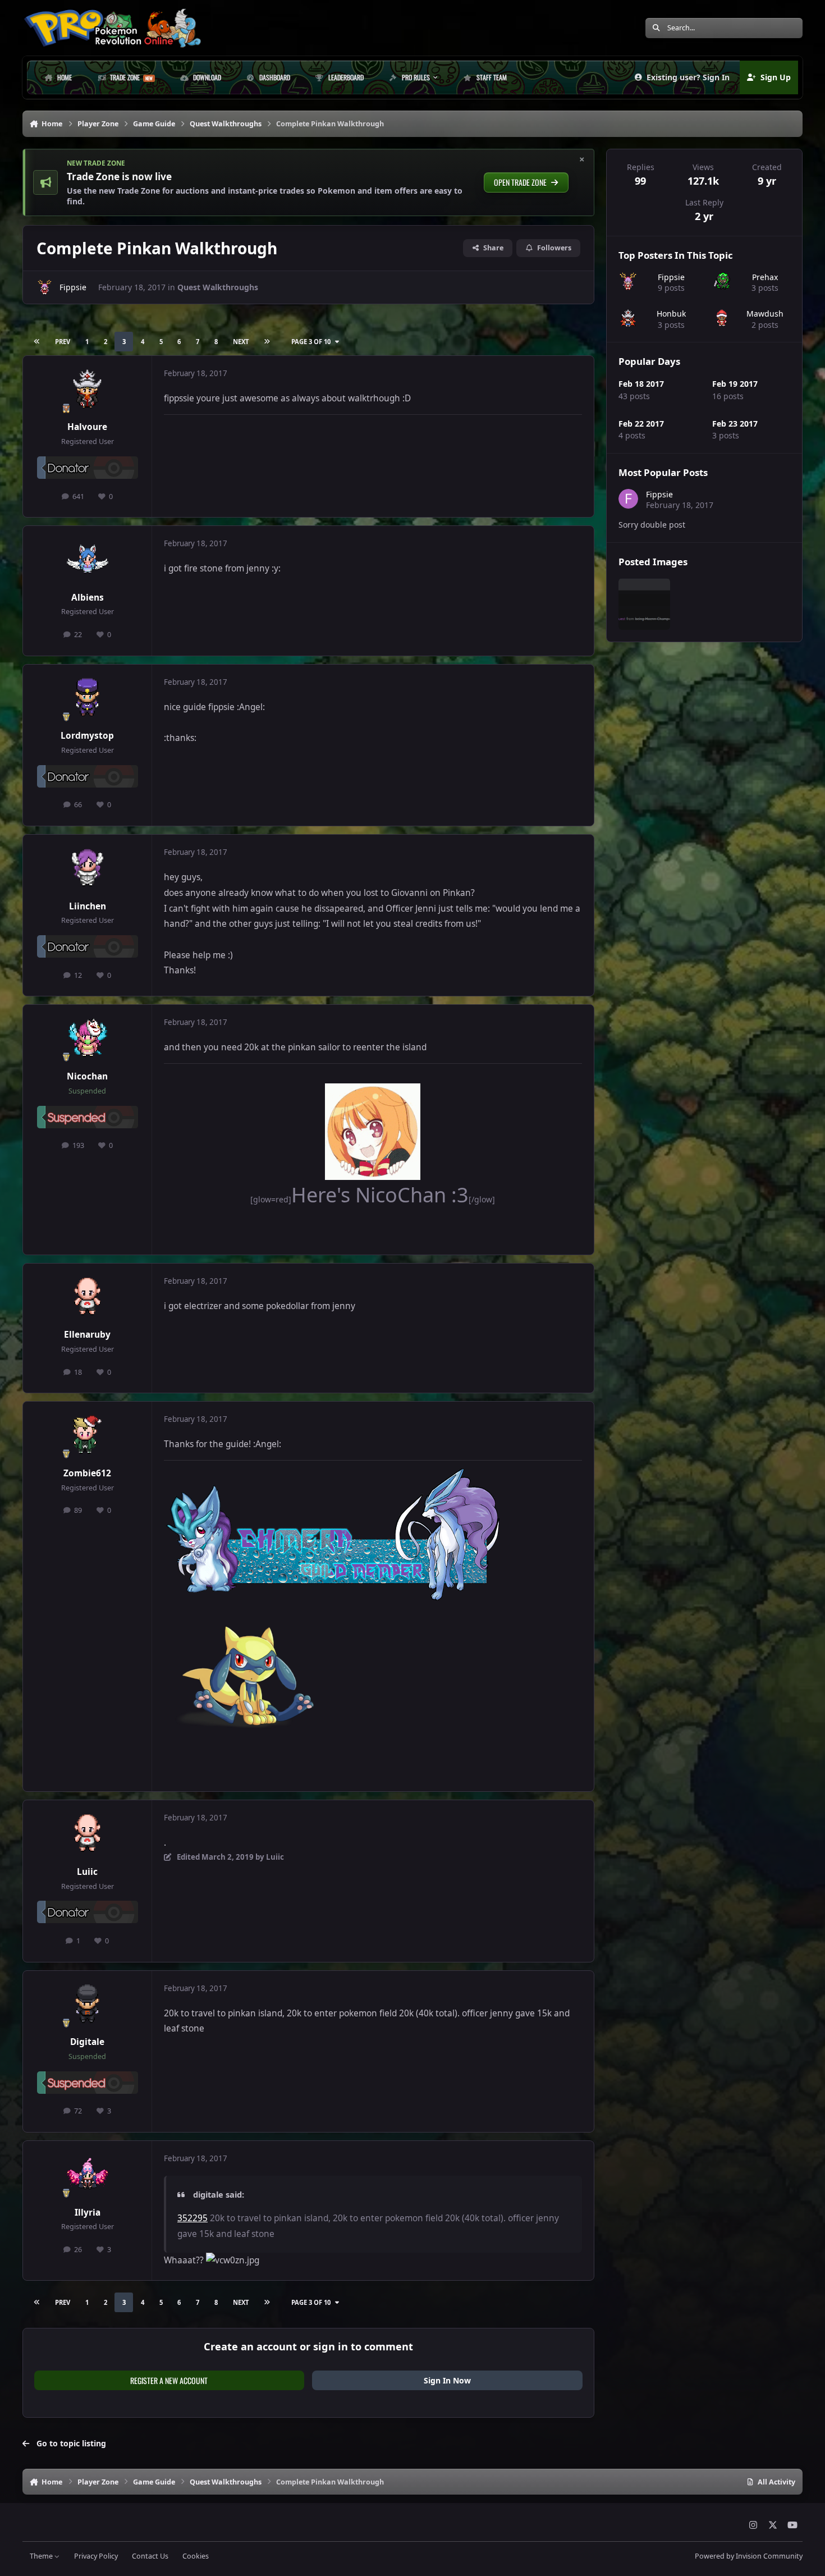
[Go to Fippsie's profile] (45, 287)
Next (241, 342)
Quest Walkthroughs (218, 287)
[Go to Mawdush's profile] (722, 319)
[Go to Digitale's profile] (88, 2005)
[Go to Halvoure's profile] (88, 390)
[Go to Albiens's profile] (88, 560)
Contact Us (150, 2556)
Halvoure (87, 427)
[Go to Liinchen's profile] (88, 868)
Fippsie (73, 287)
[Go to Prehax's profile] (722, 282)
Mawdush (765, 314)
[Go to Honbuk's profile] (628, 319)
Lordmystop (87, 736)
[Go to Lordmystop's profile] (88, 698)
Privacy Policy (96, 2556)
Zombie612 (87, 1473)
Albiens (88, 598)
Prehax (765, 276)
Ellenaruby (87, 1335)
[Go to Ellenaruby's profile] (88, 1297)
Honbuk (671, 314)
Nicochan (87, 1076)
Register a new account (169, 2380)
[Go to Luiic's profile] (88, 1834)
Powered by (749, 2556)
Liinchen (88, 906)
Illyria (88, 2213)
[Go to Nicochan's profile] (88, 1038)
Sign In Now (447, 2380)
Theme (42, 2556)
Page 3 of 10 (311, 342)
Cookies (196, 2556)
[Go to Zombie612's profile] (88, 1435)
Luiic (87, 1872)
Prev (63, 342)
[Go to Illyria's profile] (88, 2175)
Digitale (87, 2042)
